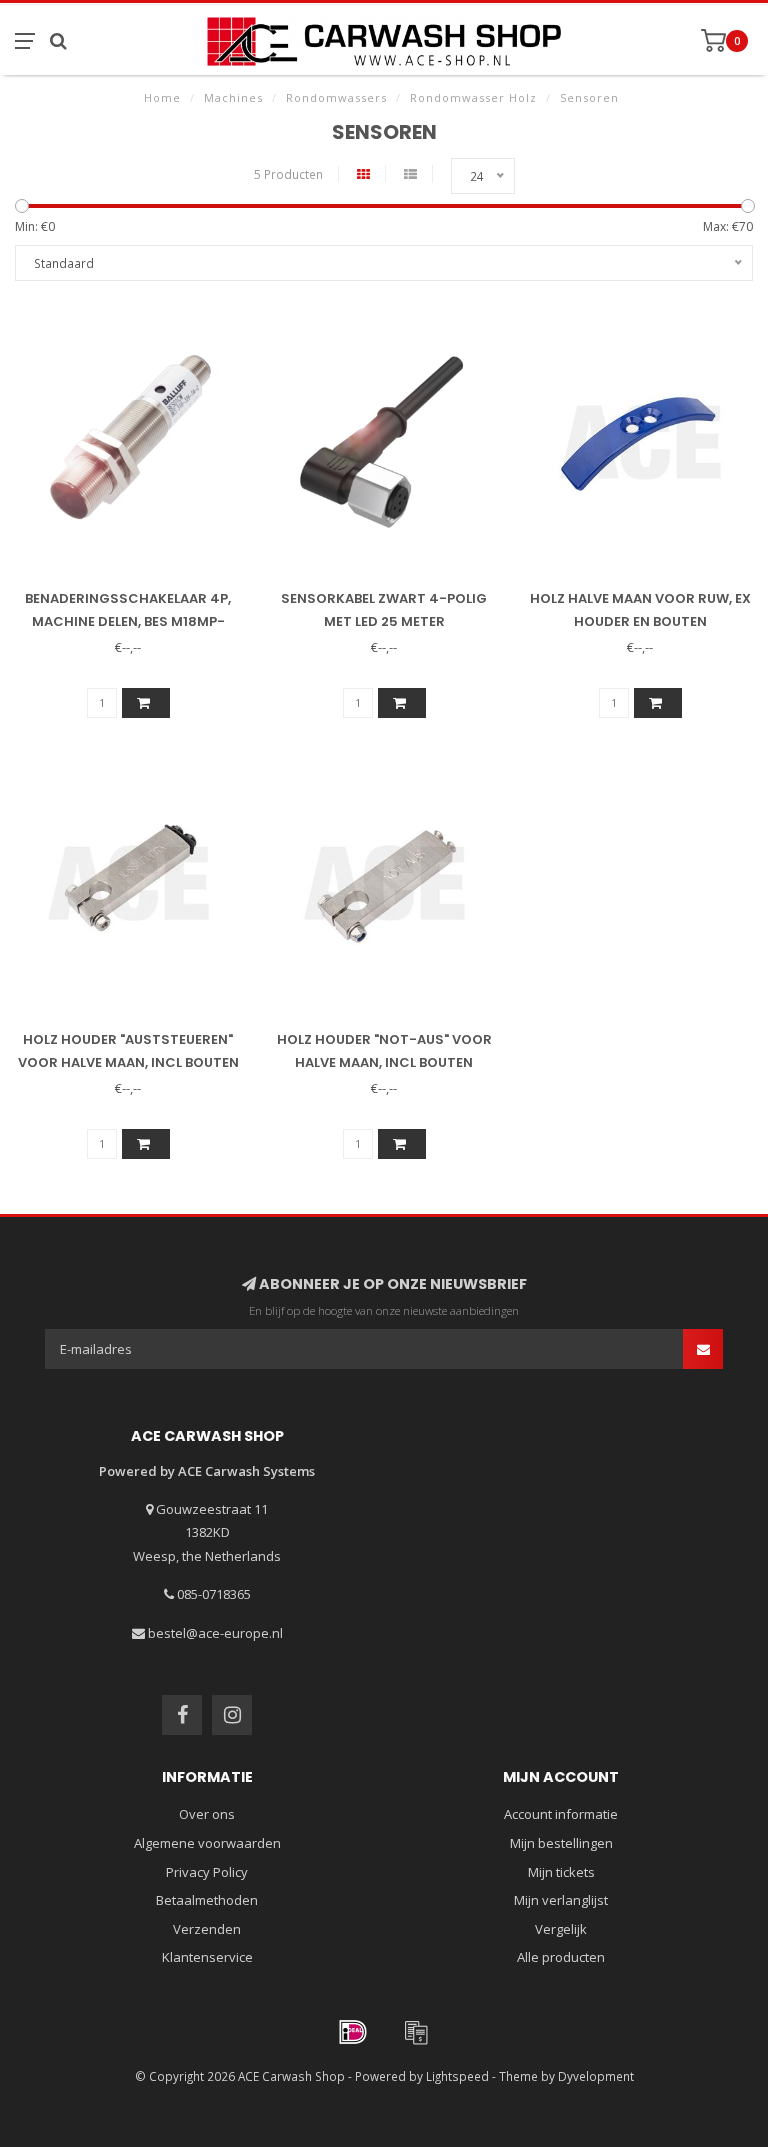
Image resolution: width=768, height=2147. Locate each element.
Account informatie (561, 1814)
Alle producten (561, 1957)
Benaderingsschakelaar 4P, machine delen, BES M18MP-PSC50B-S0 (128, 621)
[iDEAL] (353, 2032)
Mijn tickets (561, 1872)
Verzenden (207, 1929)
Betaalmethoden (207, 1900)
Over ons (207, 1814)
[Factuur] (416, 2032)
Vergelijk (561, 1929)
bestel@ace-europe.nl (215, 1633)
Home (162, 97)
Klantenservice (207, 1957)
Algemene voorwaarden (207, 1843)
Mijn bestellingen (561, 1843)
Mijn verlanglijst (561, 1900)
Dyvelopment (596, 2076)
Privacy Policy (207, 1872)
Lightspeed (457, 2076)
